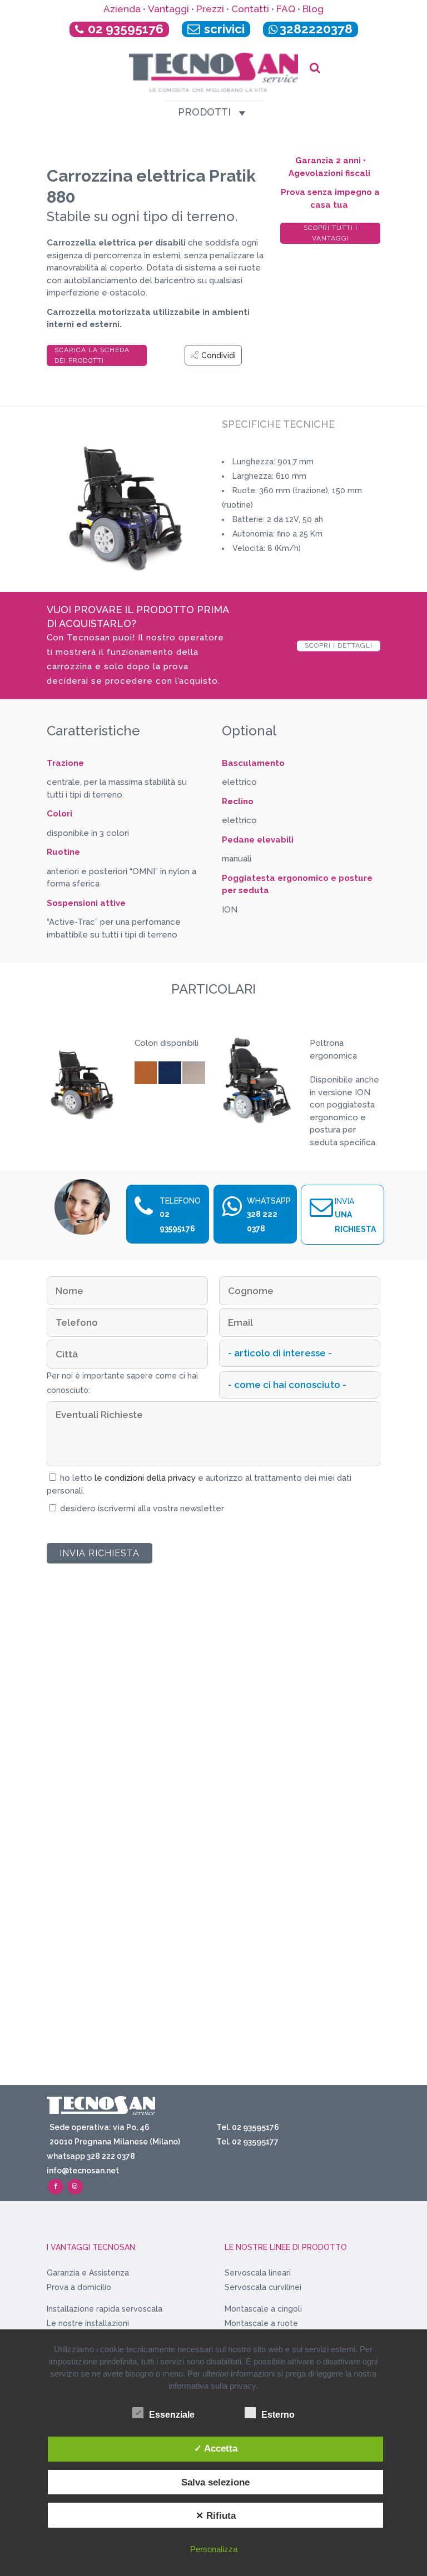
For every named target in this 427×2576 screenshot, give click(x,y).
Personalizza (214, 2549)
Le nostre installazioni (88, 2323)
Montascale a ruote (261, 2323)
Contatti (250, 9)
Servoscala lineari (258, 2273)
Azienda (122, 9)
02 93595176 (126, 29)
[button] (204, 112)
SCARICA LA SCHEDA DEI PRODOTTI (92, 355)
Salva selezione (215, 2482)
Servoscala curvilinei (263, 2287)
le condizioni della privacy (146, 1478)
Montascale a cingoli (263, 2309)
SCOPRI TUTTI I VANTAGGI (331, 233)
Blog (313, 9)
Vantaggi (168, 9)
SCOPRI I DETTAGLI (339, 645)
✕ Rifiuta (216, 2515)
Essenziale (172, 2415)
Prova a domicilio (79, 2287)
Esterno (278, 2415)
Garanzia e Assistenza (88, 2273)
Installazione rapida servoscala (105, 2309)
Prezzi (210, 9)
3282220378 (316, 29)
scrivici (223, 29)
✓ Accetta (216, 2448)
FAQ (286, 9)
